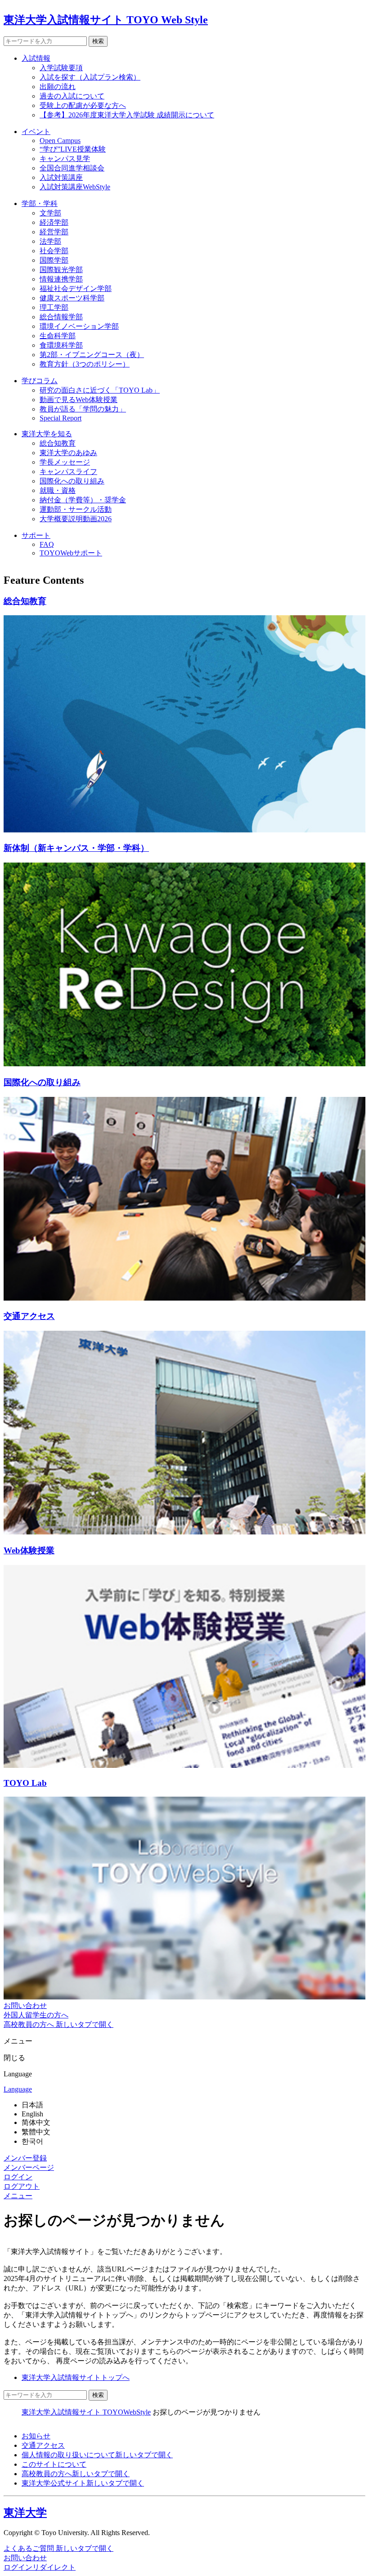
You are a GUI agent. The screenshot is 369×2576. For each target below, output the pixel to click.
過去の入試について (72, 96)
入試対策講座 (61, 177)
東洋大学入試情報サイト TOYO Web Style (106, 20)
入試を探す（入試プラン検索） (90, 77)
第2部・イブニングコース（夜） (92, 355)
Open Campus (60, 141)
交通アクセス (43, 2445)
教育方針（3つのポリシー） (85, 364)
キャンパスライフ (68, 472)
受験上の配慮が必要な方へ (83, 105)
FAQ (47, 544)
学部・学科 (40, 203)
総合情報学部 (61, 317)
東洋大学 (25, 2513)
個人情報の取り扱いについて (97, 2455)
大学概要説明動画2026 (76, 519)
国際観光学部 (61, 270)
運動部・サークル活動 (76, 509)
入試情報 (36, 58)
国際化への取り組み (72, 481)
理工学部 (54, 307)
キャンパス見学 (65, 159)
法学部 (50, 241)
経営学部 (54, 232)
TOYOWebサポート (71, 553)
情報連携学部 (61, 279)
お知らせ (36, 2436)
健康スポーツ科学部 (72, 298)
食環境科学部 (61, 345)
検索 (98, 41)
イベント (36, 132)
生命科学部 (58, 336)
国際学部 (54, 260)
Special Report (61, 418)
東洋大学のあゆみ (68, 453)
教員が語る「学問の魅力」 (83, 409)
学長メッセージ (65, 462)
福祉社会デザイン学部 (76, 288)
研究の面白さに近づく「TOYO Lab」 (100, 390)
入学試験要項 (61, 68)
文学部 (50, 213)
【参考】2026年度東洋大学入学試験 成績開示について (127, 115)
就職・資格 (58, 490)
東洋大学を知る (47, 434)
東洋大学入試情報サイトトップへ (76, 2377)
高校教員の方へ (76, 2474)
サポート (36, 535)
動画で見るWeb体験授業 (79, 400)
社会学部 (54, 251)
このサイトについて (54, 2464)
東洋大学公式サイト (83, 2483)
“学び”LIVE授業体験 (73, 149)
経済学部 (54, 222)
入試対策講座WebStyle (75, 187)
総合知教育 (58, 443)
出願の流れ (58, 87)
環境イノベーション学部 (79, 326)
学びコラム (40, 381)
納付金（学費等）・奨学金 (83, 500)
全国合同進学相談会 (72, 168)
